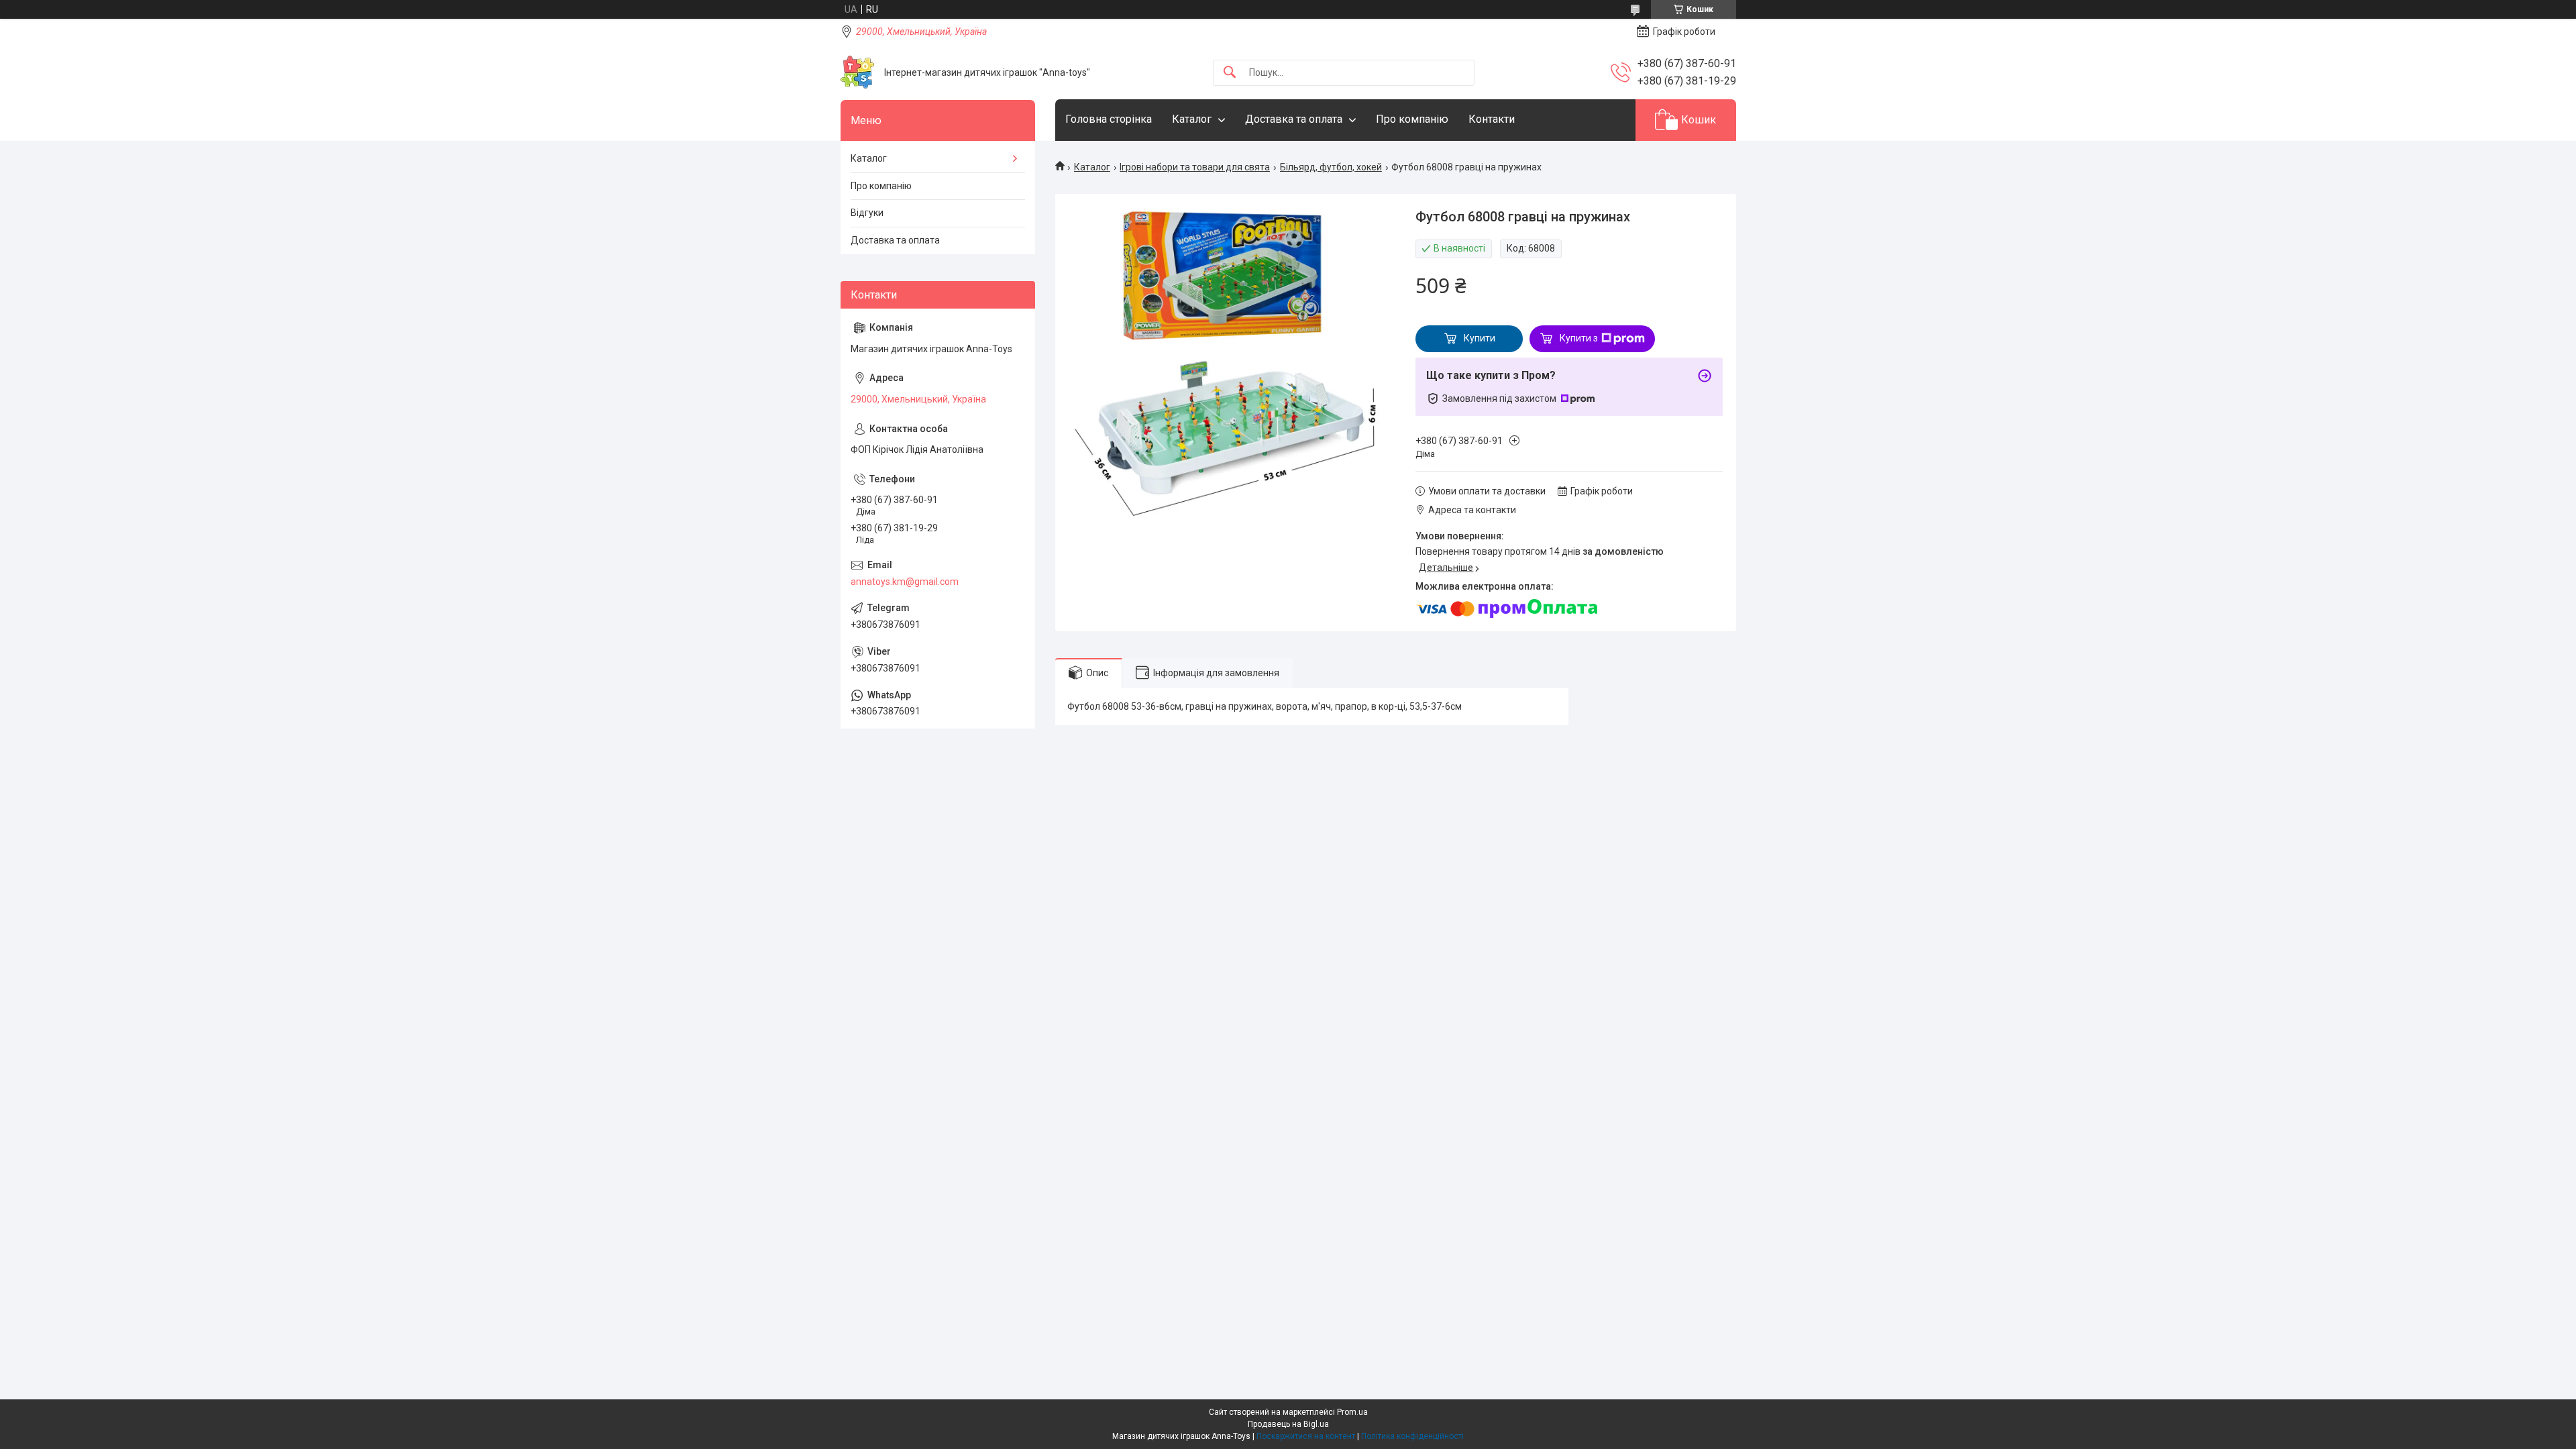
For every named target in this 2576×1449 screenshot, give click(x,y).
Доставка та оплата (1294, 119)
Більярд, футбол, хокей (1331, 167)
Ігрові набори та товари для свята (1195, 167)
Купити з (1579, 338)
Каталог (1192, 119)
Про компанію (1412, 119)
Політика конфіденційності (1412, 1436)
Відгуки (867, 213)
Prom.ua (1352, 1412)
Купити (1480, 338)
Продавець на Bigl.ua (1288, 1424)
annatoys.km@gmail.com (905, 582)
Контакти (1492, 119)
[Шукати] (1230, 73)
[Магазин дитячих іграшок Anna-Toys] (857, 72)
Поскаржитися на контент (1306, 1436)
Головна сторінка (1109, 119)
